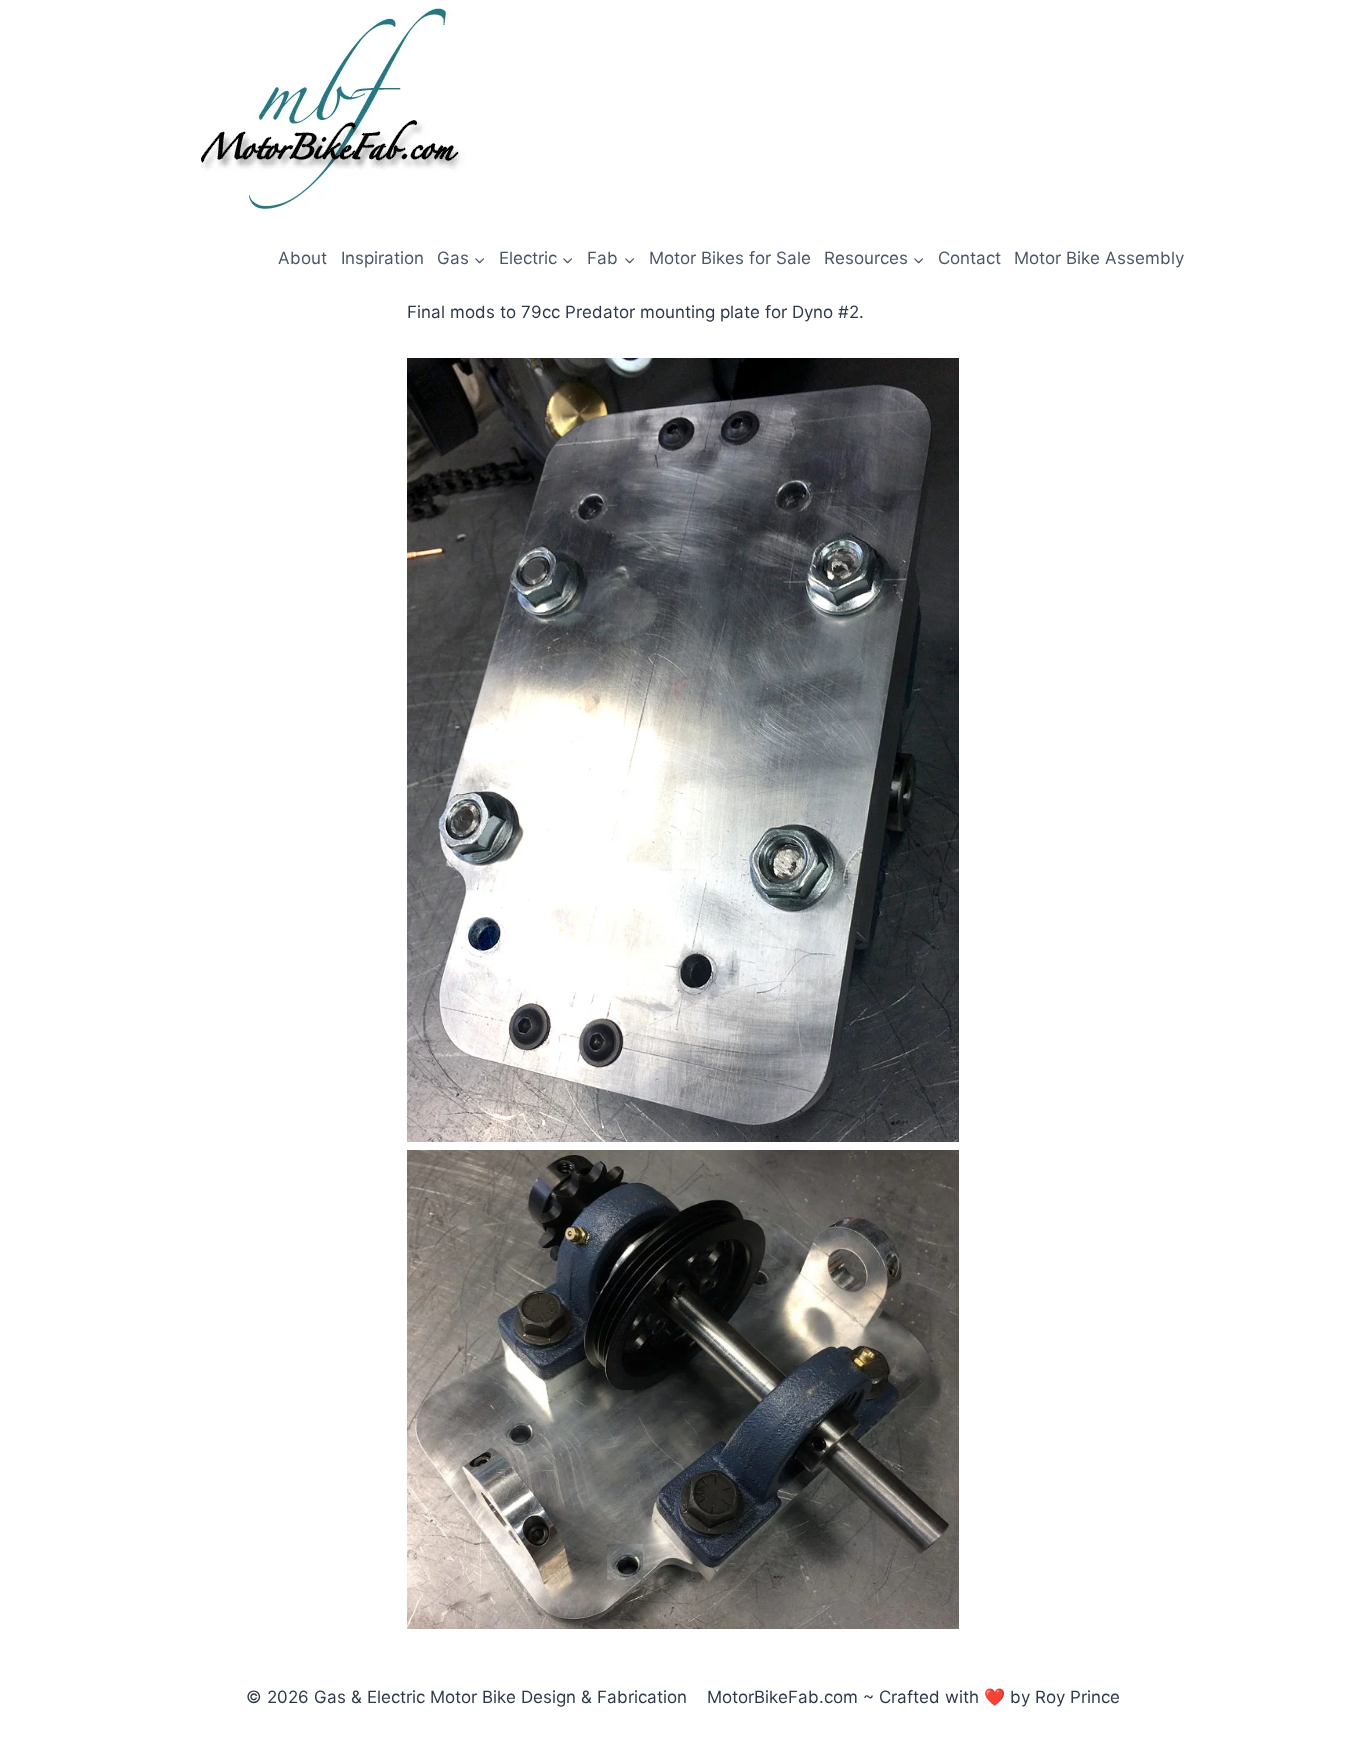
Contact (969, 258)
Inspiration (382, 258)
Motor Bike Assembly (1099, 258)
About (302, 258)
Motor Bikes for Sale (730, 258)
